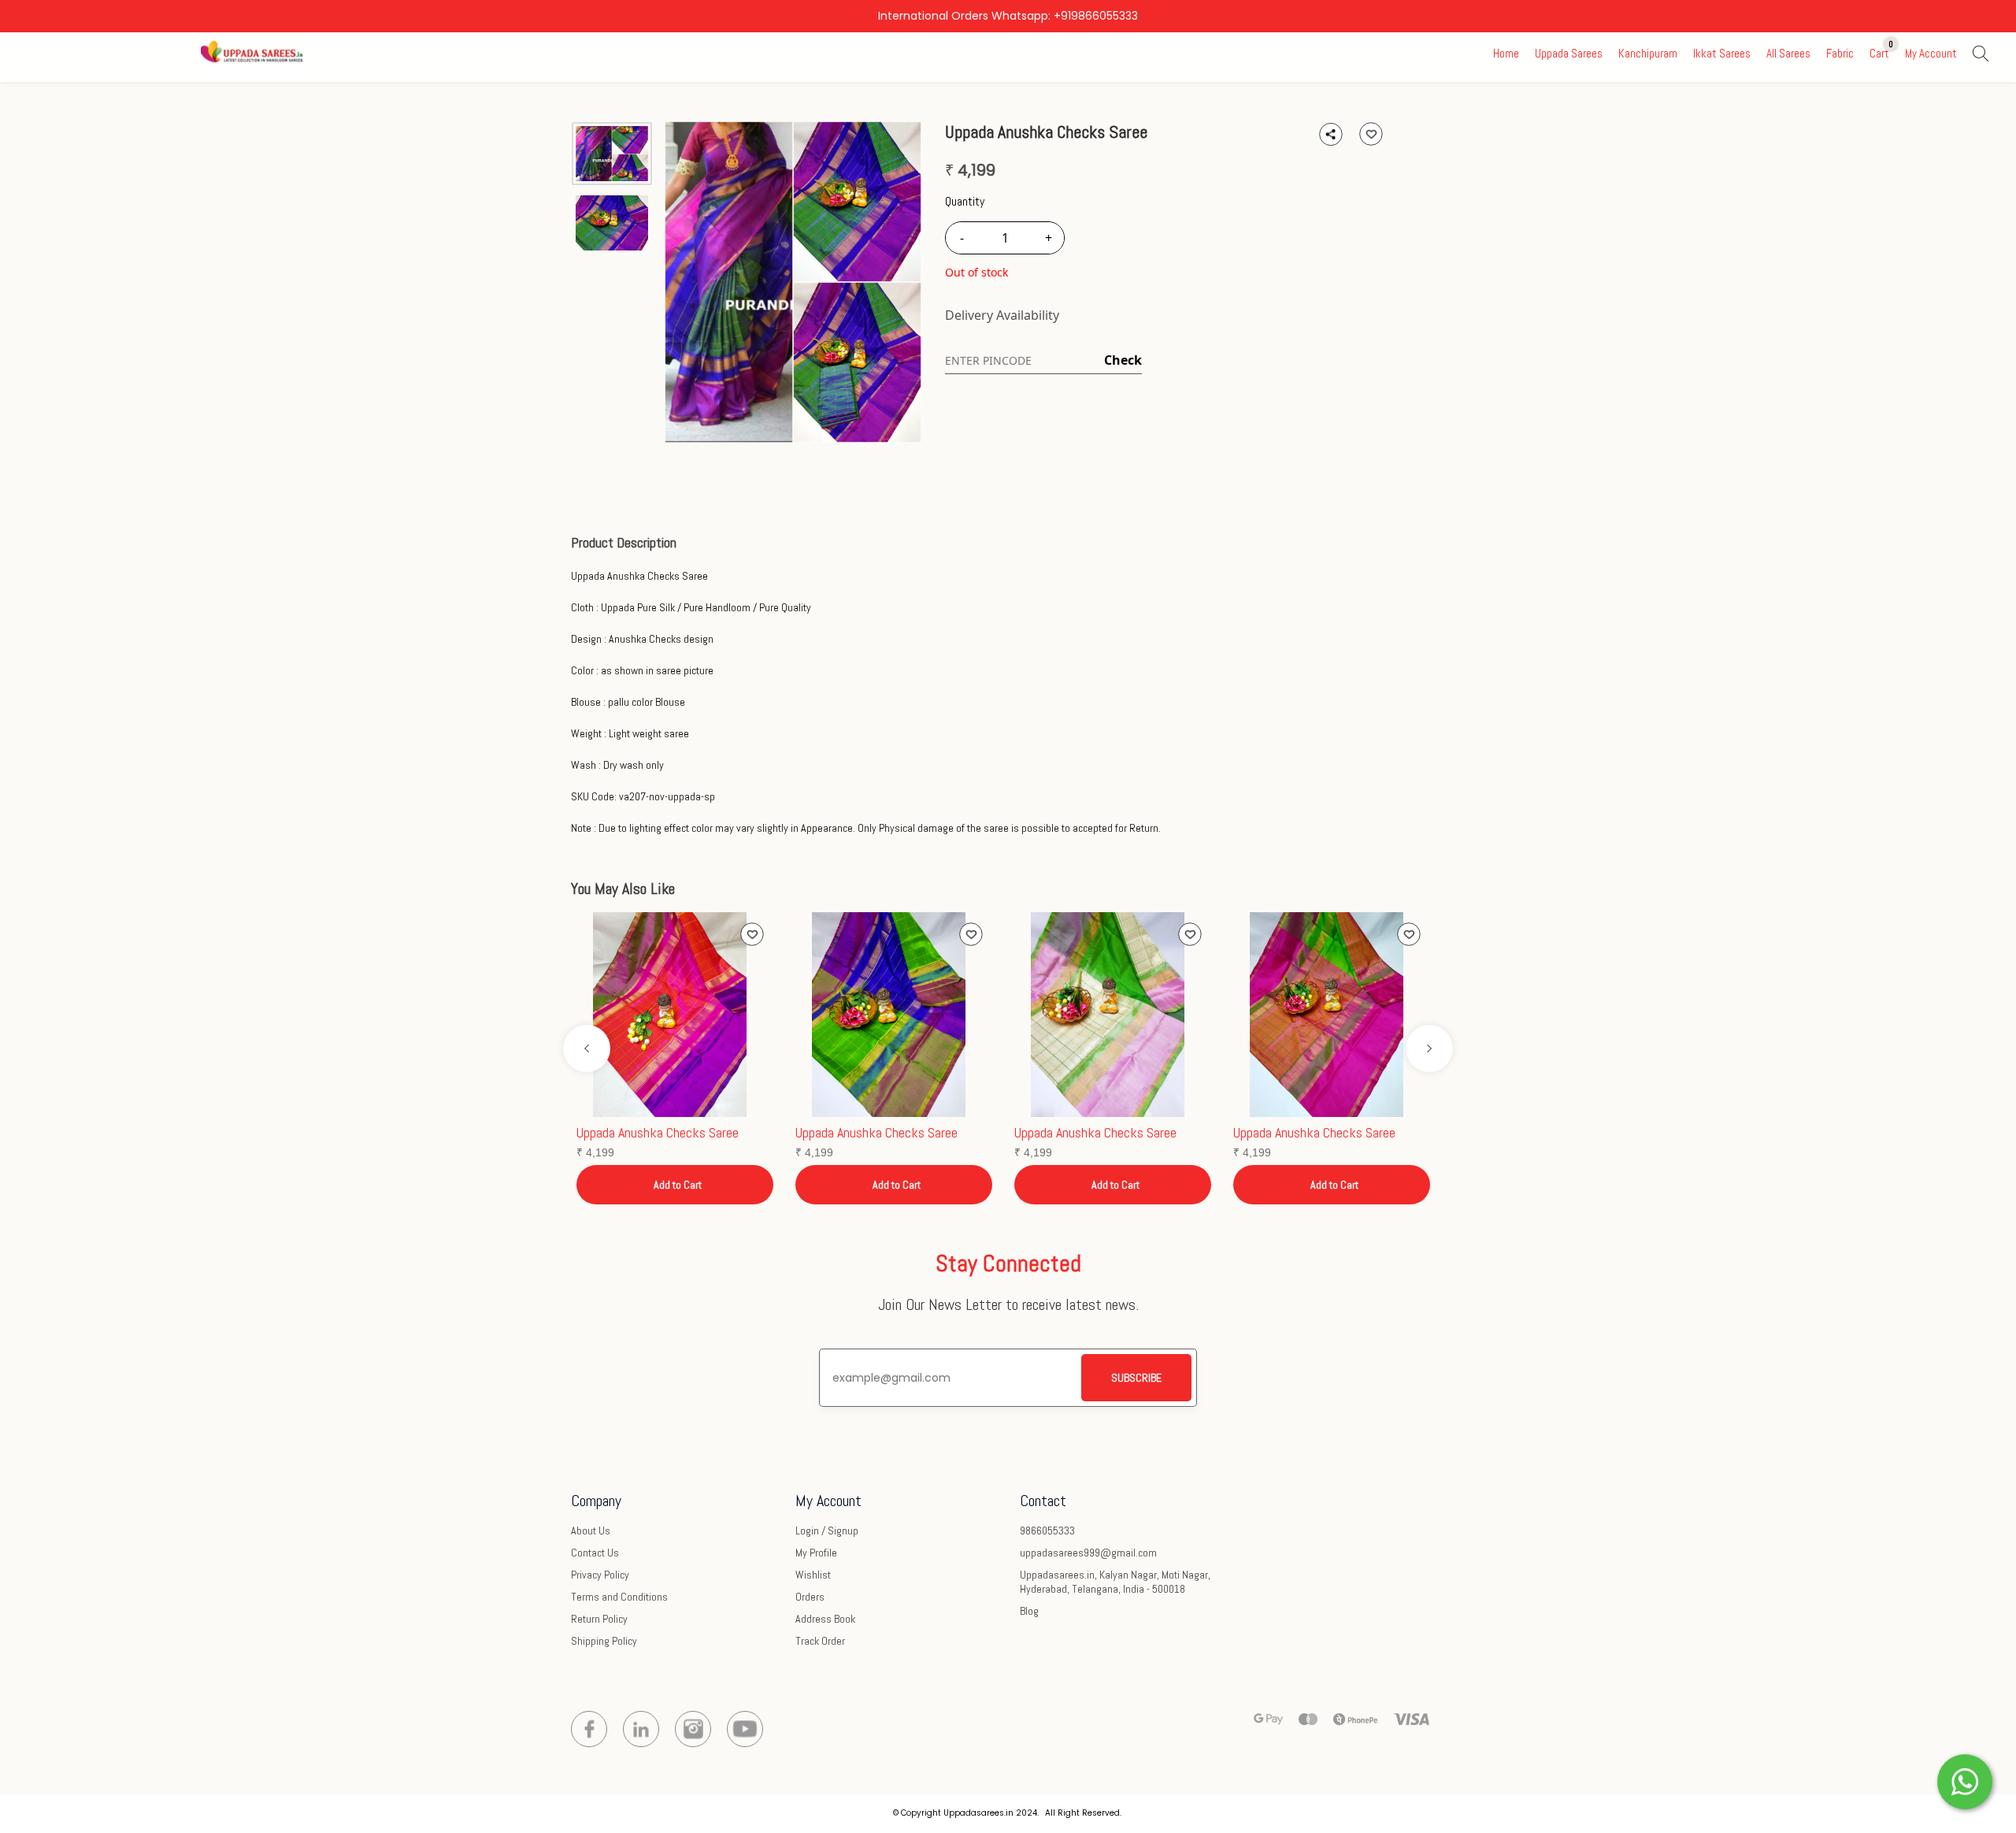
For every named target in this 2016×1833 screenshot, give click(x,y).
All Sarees (1788, 53)
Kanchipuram (1648, 53)
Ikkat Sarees (1722, 53)
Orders (810, 1597)
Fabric (1840, 53)
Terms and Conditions (619, 1597)
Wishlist (813, 1575)
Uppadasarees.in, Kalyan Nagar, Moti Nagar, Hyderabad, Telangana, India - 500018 (1115, 1582)
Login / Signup (827, 1531)
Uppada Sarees (1569, 53)
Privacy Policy (600, 1575)
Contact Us (595, 1553)
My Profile (816, 1553)
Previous (587, 1048)
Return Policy (599, 1619)
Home (1506, 53)
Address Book (825, 1619)
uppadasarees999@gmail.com (1088, 1553)
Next (1429, 1048)
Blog (1029, 1611)
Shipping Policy (604, 1641)
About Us (591, 1531)
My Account (1931, 53)
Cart (1879, 53)
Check (1123, 360)
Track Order (820, 1641)
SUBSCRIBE (1136, 1378)
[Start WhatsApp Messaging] (1965, 1780)
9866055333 (1047, 1531)
